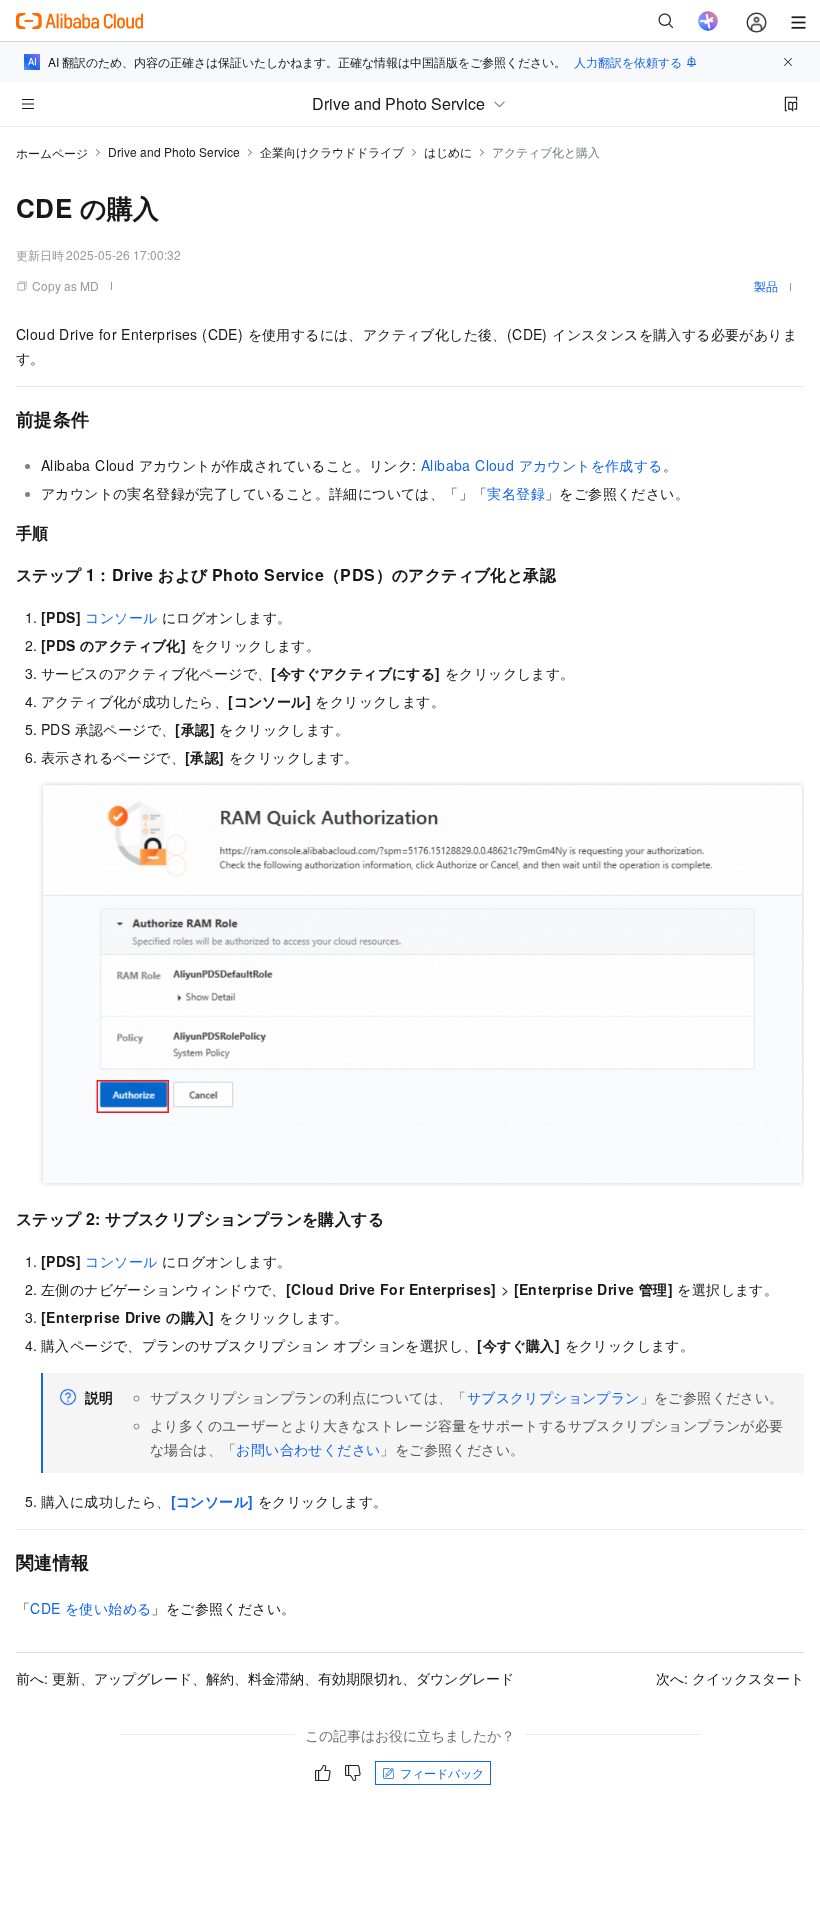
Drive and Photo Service (174, 151)
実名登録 (516, 493)
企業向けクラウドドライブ (332, 151)
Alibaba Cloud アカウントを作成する (542, 465)
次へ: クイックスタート (730, 1678)
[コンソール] (212, 1501)
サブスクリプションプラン (553, 1397)
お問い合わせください (308, 1449)
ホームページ (52, 152)
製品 (766, 285)
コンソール (121, 617)
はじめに (448, 151)
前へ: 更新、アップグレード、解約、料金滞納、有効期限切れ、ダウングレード (265, 1678)
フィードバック (442, 1772)
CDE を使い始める (90, 1608)
